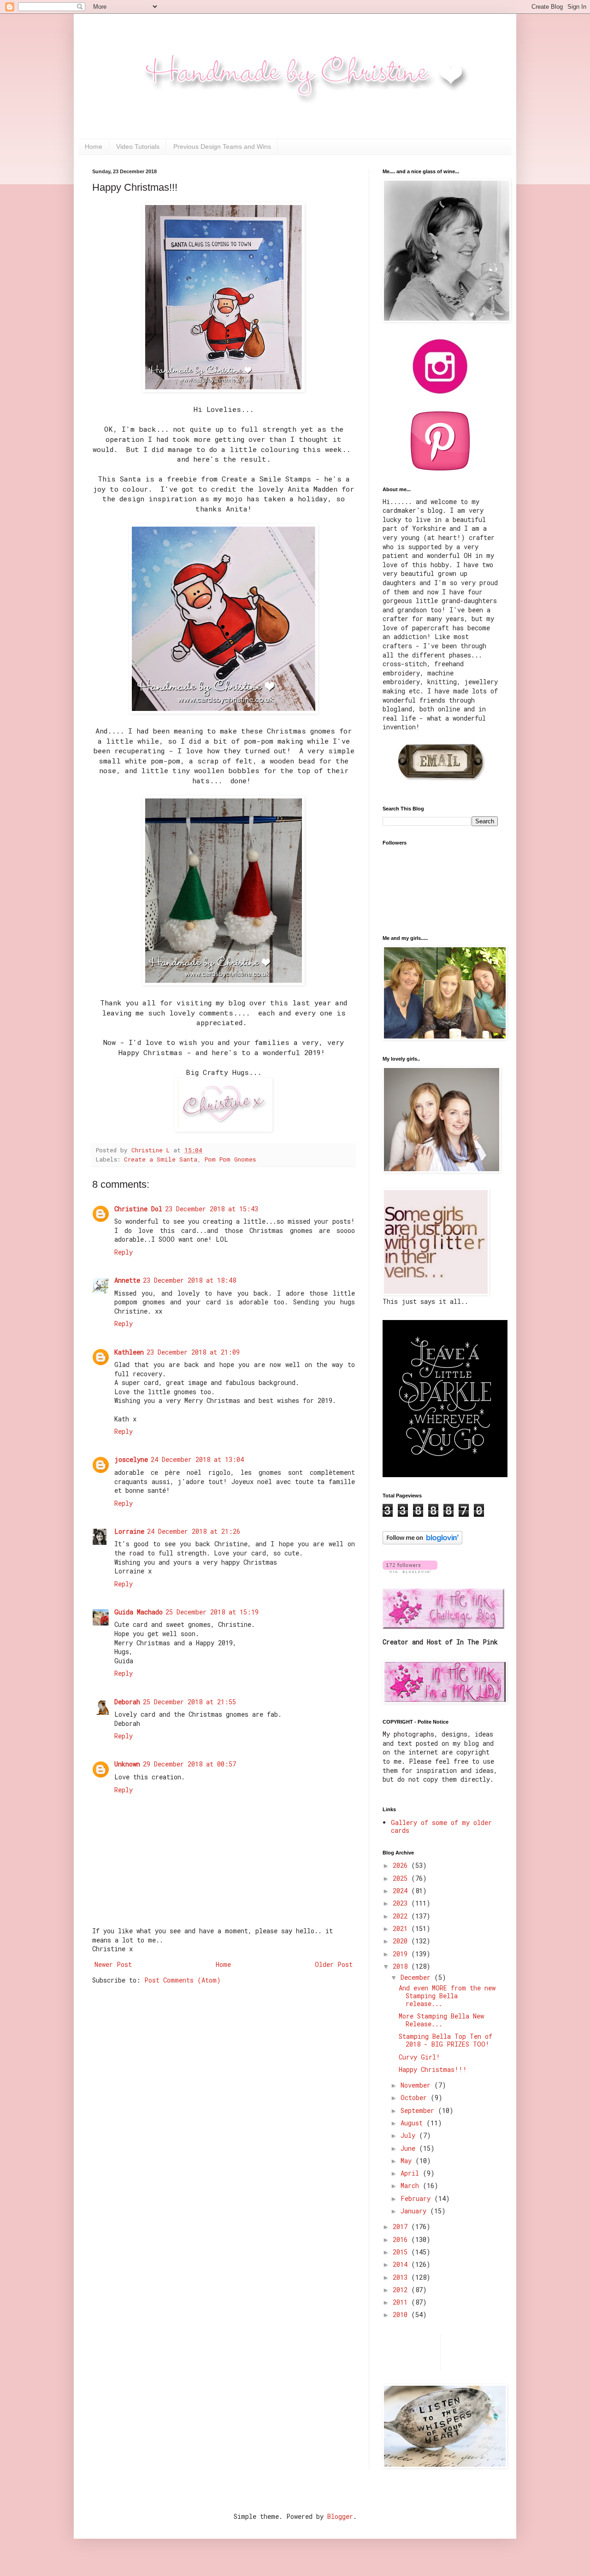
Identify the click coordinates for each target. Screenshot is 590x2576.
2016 (402, 2239)
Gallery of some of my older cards (441, 1826)
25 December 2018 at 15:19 (212, 1612)
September (419, 2110)
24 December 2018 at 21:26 (194, 1531)
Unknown (127, 1764)
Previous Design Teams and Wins (222, 147)
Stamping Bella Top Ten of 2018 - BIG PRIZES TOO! (445, 2040)
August (413, 2123)
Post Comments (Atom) (183, 1980)
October (416, 2098)
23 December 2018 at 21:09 (193, 1352)
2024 (402, 1891)
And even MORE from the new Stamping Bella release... (447, 1996)
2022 (402, 1916)
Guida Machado (139, 1612)
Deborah (127, 1702)
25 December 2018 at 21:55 (189, 1702)
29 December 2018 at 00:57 (189, 1764)
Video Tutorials (138, 147)
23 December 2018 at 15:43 (212, 1209)
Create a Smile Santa (161, 1159)
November (417, 2085)
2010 (402, 2315)
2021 (402, 1928)
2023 (402, 1903)
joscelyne (131, 1459)
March (412, 2186)
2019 (402, 1954)
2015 (402, 2252)
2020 (402, 1941)
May (408, 2161)
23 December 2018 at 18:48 (189, 1280)
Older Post (334, 1964)
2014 (402, 2264)
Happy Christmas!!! (433, 2069)
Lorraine (129, 1531)
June (410, 2148)
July (410, 2135)
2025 (402, 1878)
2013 (402, 2277)
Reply (124, 1252)
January (415, 2211)
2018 (402, 1966)
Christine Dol (138, 1209)
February (417, 2198)
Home (94, 147)
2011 (402, 2302)
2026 (402, 1865)
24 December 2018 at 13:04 (197, 1459)
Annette (127, 1280)
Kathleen (129, 1352)
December (417, 1977)
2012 (402, 2290)
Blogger (340, 2516)
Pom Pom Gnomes (230, 1159)
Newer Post (113, 1964)
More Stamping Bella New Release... (441, 2020)
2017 (402, 2227)
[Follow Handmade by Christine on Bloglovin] (422, 1542)
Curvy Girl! (419, 2057)
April (412, 2173)
